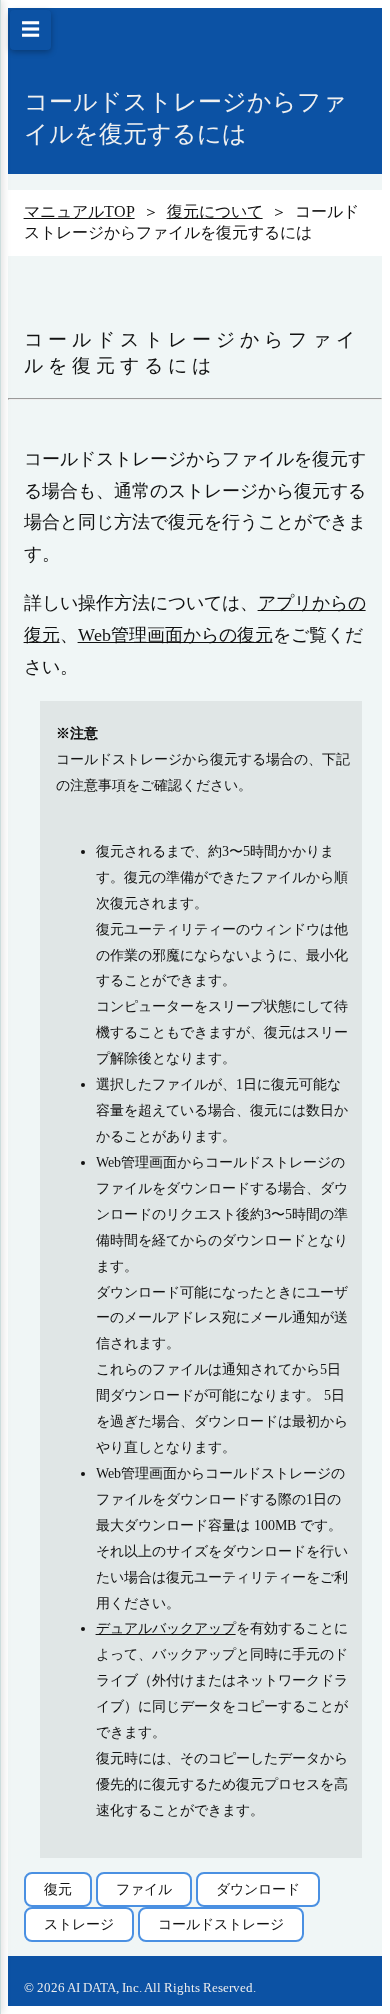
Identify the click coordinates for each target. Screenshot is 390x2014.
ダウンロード (258, 1889)
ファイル (144, 1889)
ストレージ (79, 1924)
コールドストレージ (221, 1924)
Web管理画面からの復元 (175, 635)
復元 (58, 1889)
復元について (215, 211)
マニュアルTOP (79, 211)
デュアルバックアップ (166, 1628)
